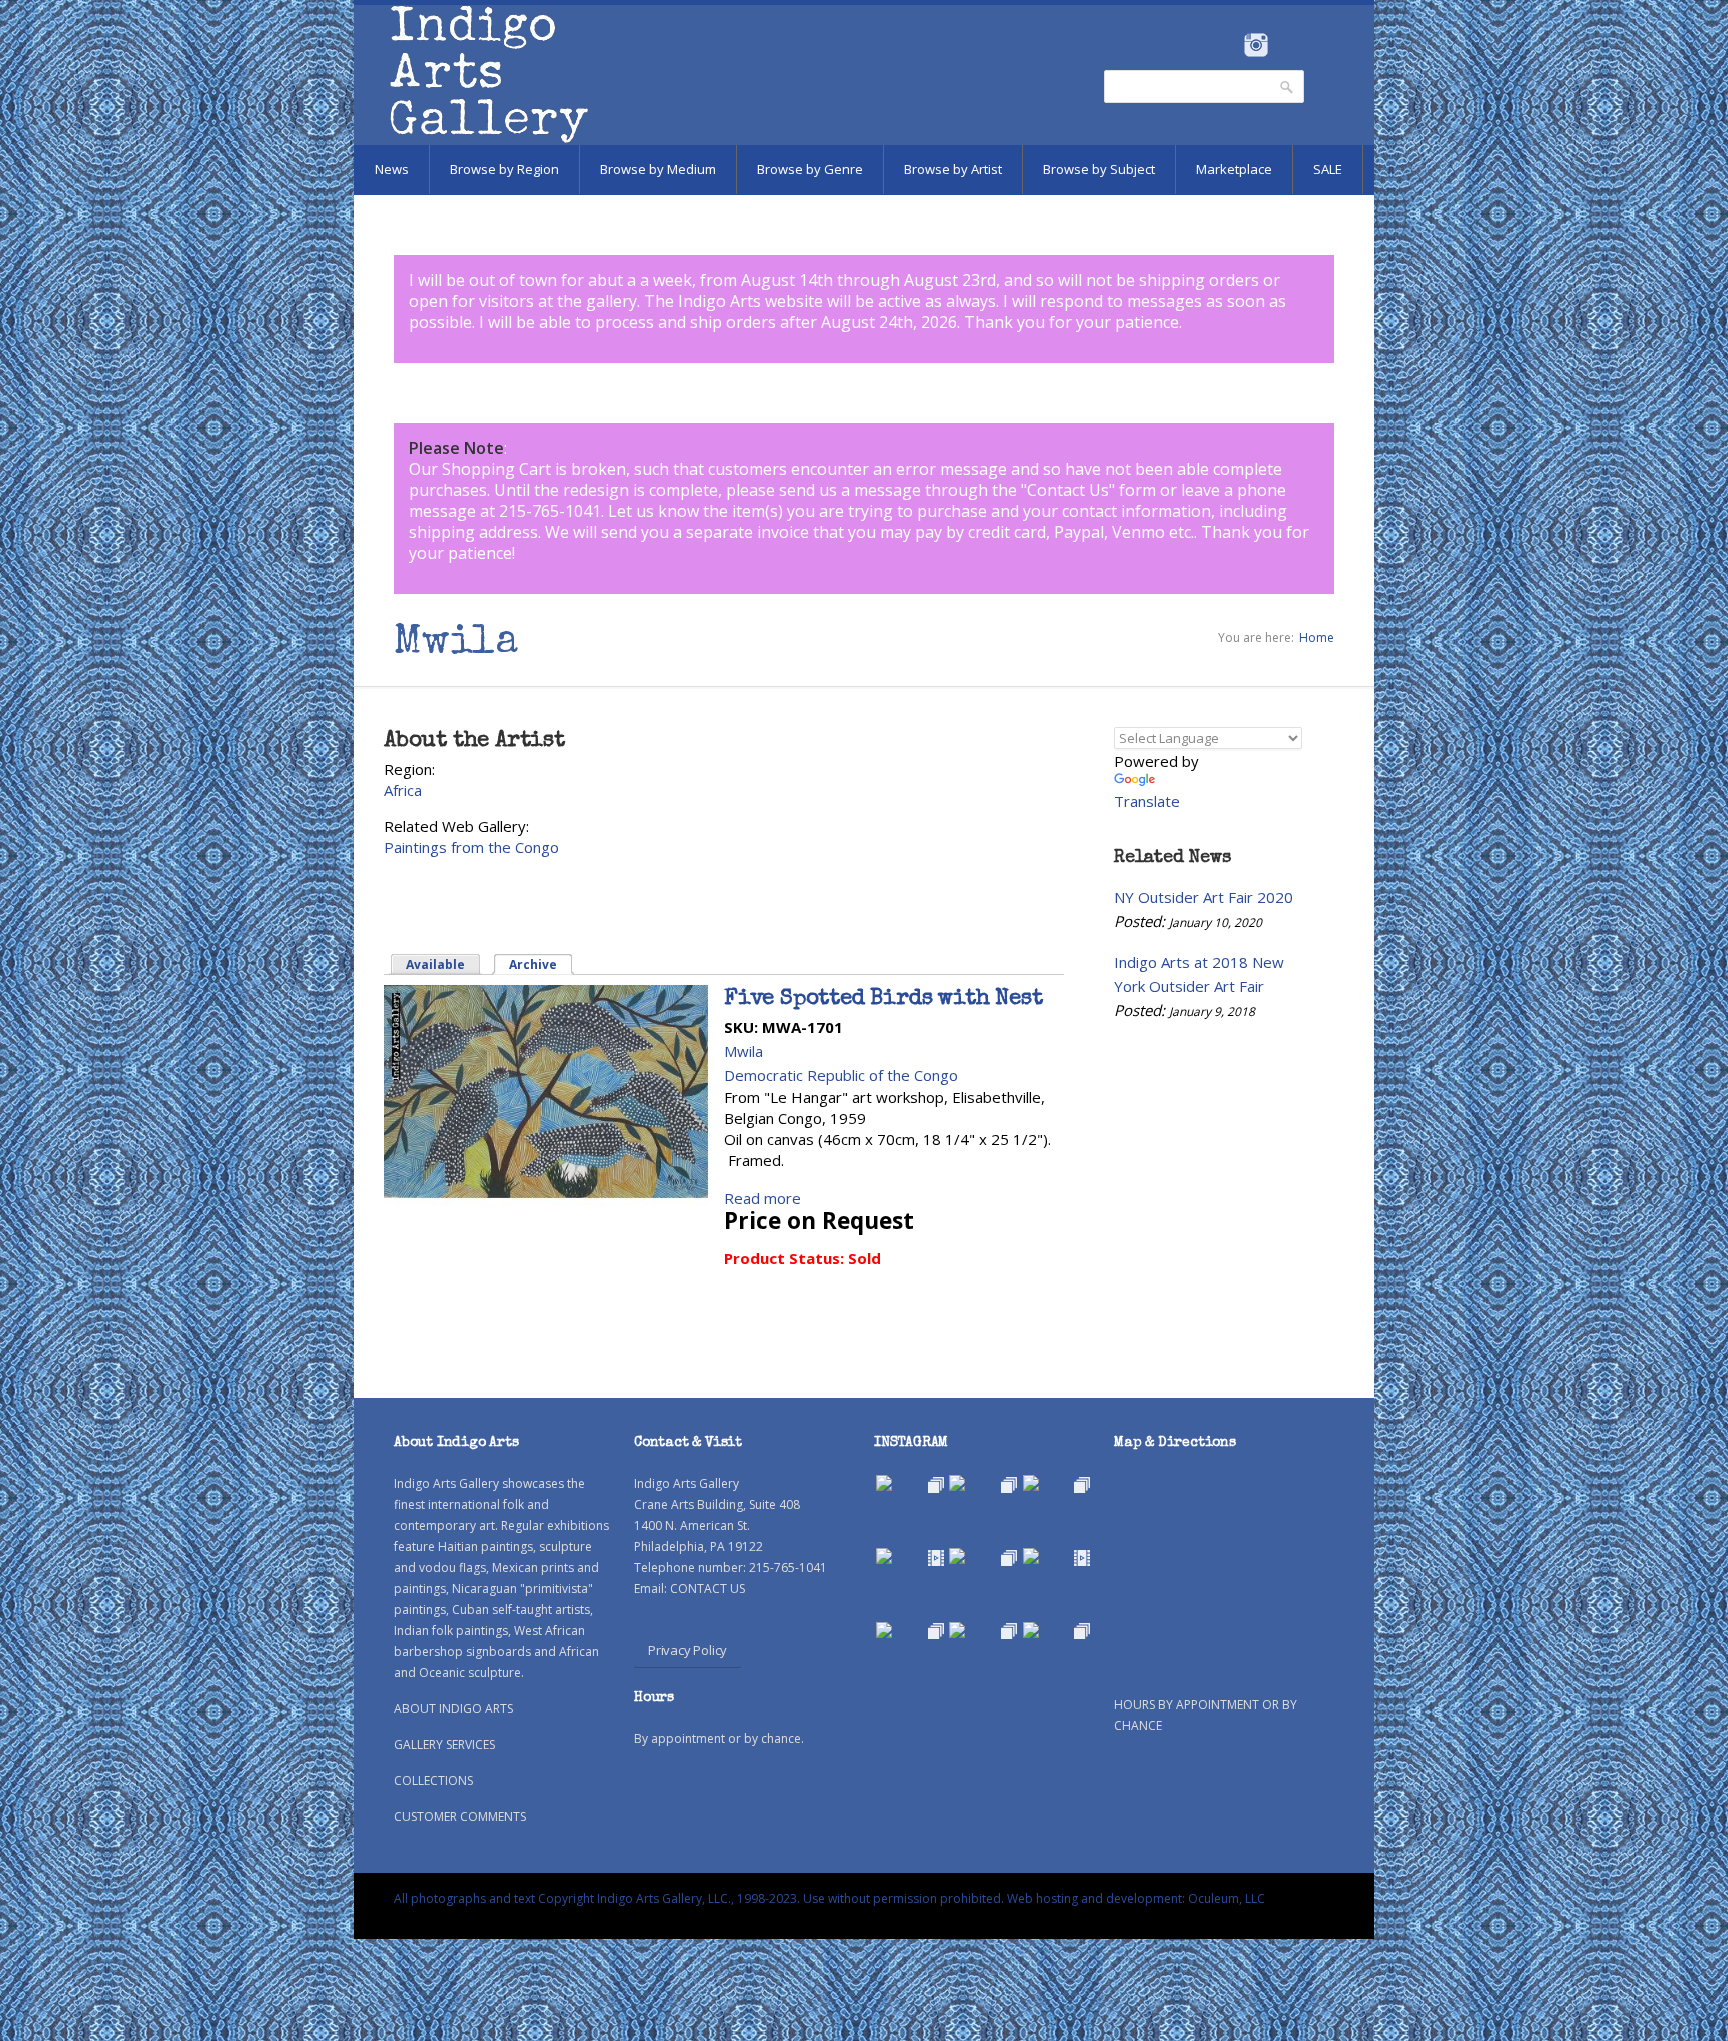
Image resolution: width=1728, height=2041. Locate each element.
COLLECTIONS (433, 1780)
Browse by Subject (1099, 169)
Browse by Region (504, 169)
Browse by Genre (810, 169)
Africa (403, 790)
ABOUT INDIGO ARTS (453, 1708)
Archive (541, 964)
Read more (762, 1198)
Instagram (1255, 45)
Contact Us (1068, 490)
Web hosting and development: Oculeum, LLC (1136, 1898)
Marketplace (1234, 169)
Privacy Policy (687, 1650)
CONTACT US (707, 1588)
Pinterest (1286, 45)
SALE (1327, 169)
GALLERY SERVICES (444, 1744)
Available (435, 964)
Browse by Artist (953, 169)
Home (1316, 637)
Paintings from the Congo (471, 847)
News (392, 169)
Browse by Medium (658, 169)
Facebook (1228, 45)
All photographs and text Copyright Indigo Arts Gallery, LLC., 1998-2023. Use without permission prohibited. (699, 1898)
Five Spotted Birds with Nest (883, 1000)
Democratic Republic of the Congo (841, 1075)
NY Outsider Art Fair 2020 (1203, 897)
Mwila (743, 1051)
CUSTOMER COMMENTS (460, 1816)
